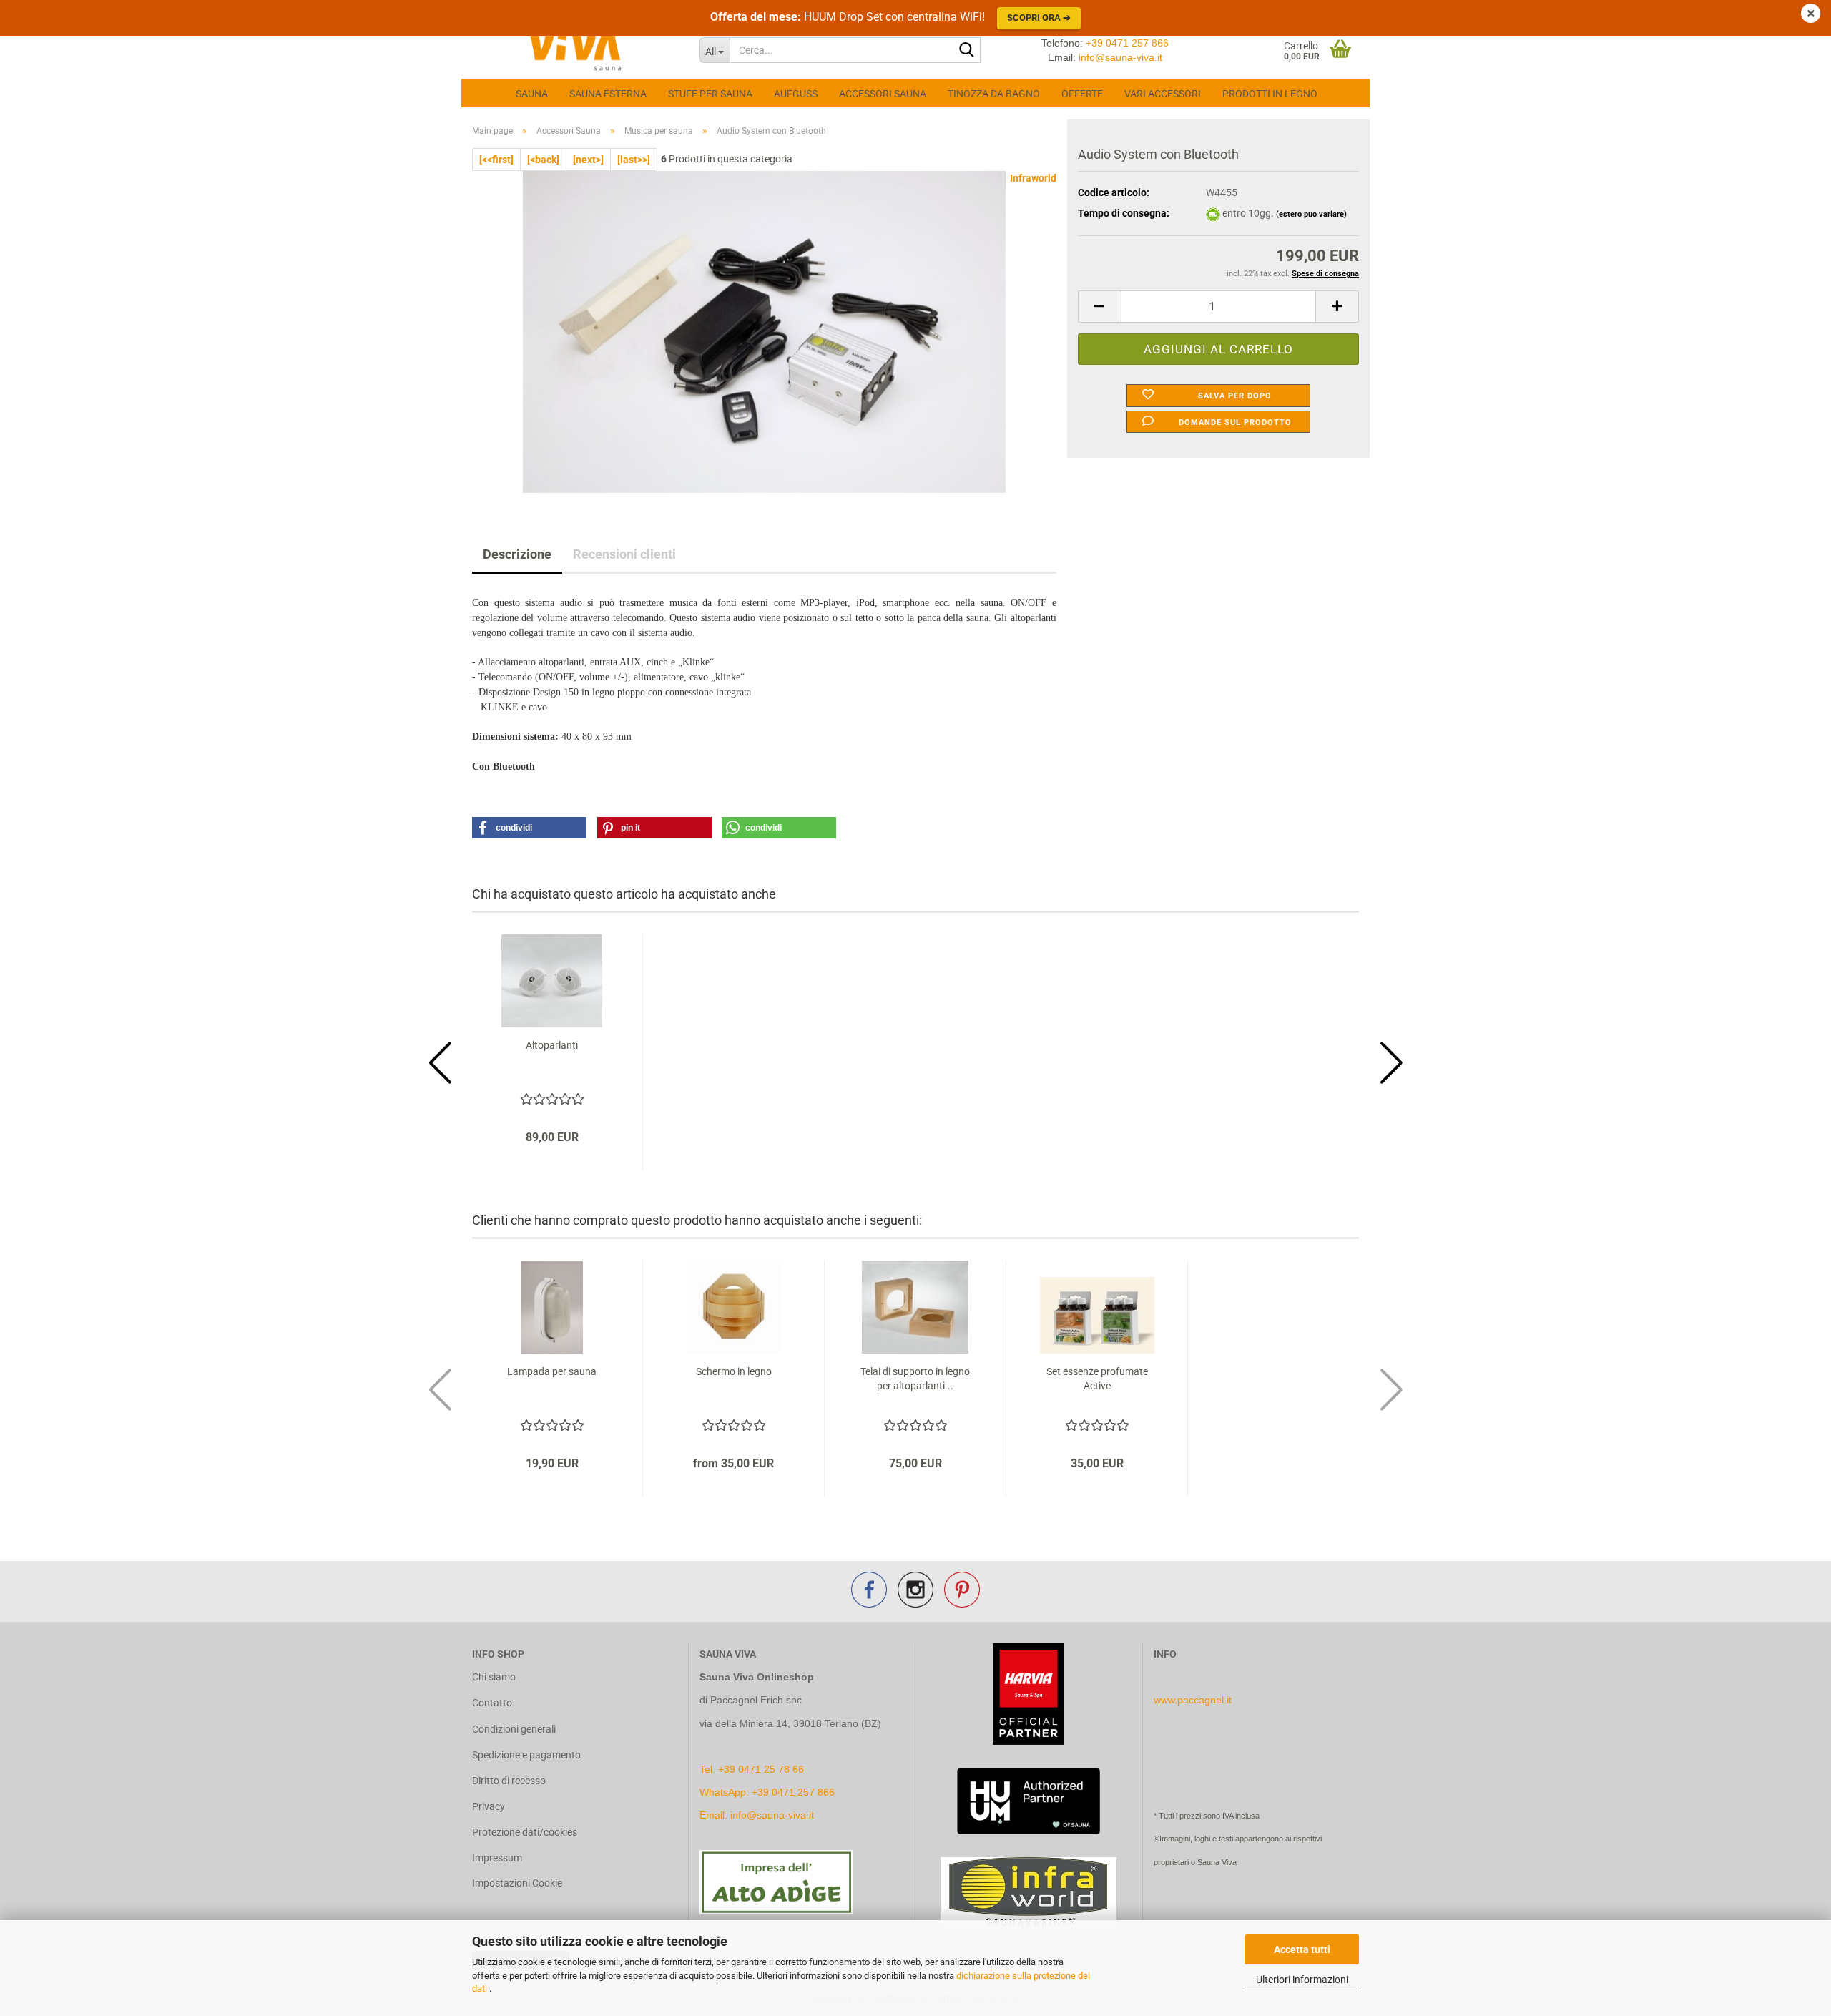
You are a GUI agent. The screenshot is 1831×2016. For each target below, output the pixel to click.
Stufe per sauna (710, 94)
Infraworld (1033, 178)
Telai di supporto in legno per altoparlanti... (915, 1379)
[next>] (588, 160)
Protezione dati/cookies (525, 1832)
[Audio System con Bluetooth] (765, 331)
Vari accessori (1163, 94)
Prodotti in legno (1270, 94)
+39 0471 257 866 (1127, 43)
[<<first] (496, 160)
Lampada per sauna (552, 1371)
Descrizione (517, 554)
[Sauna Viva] (575, 50)
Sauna (532, 94)
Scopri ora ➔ (1039, 18)
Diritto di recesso (509, 1781)
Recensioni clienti (624, 554)
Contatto (492, 1703)
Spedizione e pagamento (526, 1755)
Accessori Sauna (883, 94)
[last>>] (634, 160)
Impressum (497, 1858)
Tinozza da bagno (994, 94)
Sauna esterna (608, 94)
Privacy (489, 1806)
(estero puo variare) (1311, 214)
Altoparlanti (552, 1045)
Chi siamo (494, 1677)
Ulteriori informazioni (1302, 1980)
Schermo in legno (734, 1371)
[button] (1099, 307)
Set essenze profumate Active (1097, 1379)
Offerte (1082, 94)
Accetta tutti (1302, 1949)
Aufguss (796, 94)
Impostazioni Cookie (517, 1883)
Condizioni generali (514, 1729)
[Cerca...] (967, 51)
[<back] (543, 160)
